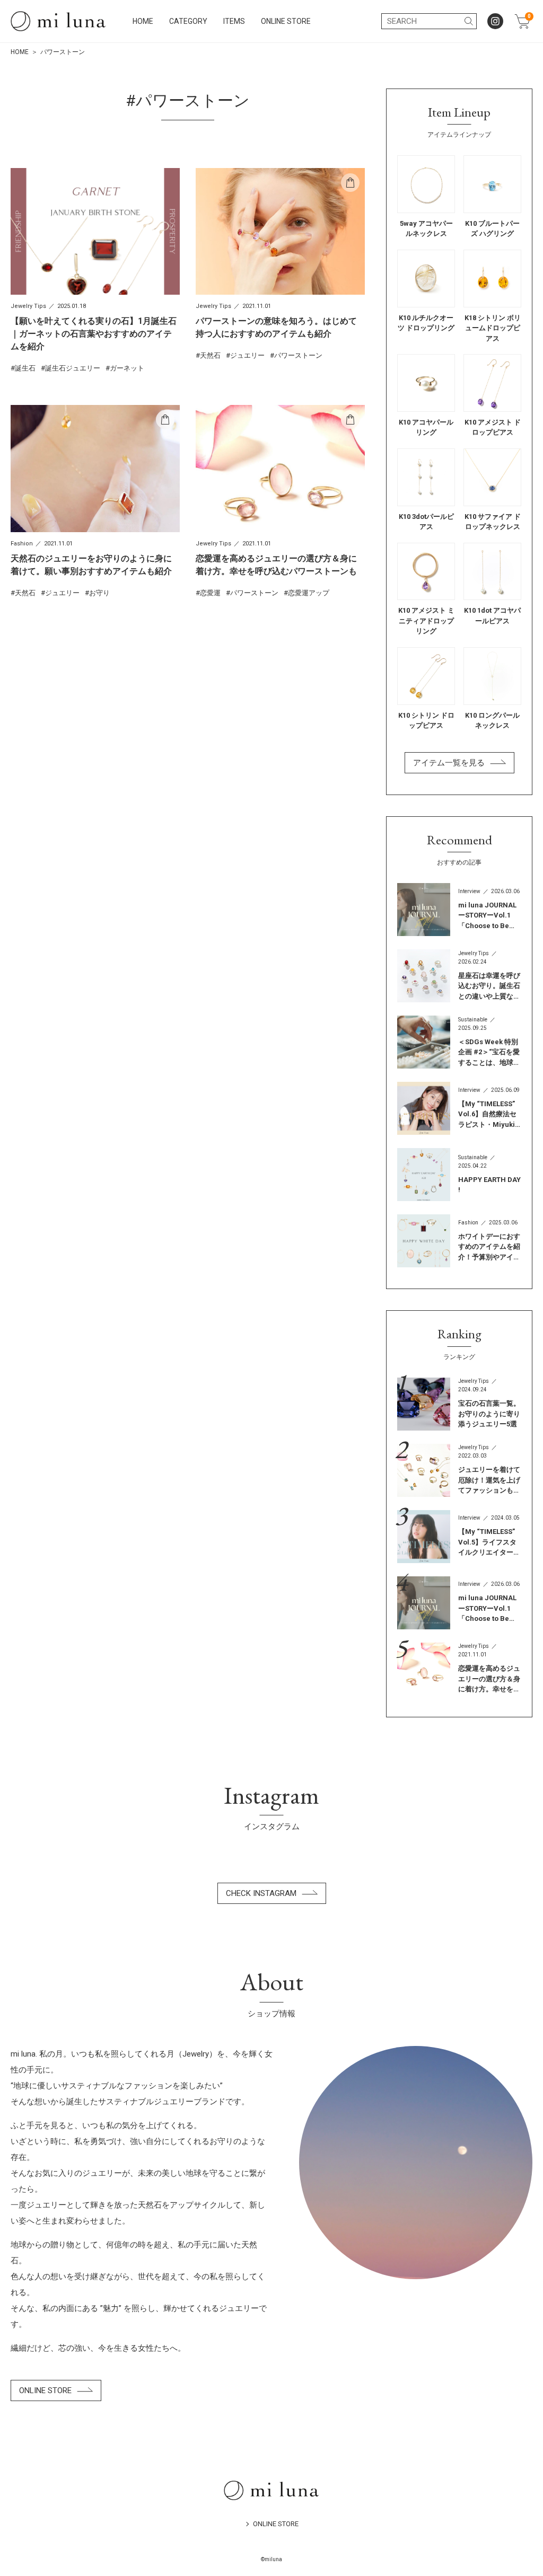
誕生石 (25, 368)
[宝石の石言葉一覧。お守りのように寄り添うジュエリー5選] (459, 1404)
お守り (99, 593)
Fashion (22, 544)
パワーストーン (298, 355)
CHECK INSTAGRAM (261, 1893)
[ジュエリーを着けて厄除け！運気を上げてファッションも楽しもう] (459, 1470)
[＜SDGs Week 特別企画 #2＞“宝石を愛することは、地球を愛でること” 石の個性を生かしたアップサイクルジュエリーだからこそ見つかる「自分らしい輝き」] (459, 1042)
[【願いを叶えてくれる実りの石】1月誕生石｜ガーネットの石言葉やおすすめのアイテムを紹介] (95, 271)
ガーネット (127, 368)
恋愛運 (210, 593)
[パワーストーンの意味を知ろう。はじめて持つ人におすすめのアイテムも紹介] (280, 264)
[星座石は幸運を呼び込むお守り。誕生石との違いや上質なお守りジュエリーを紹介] (459, 976)
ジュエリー (247, 355)
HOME (143, 21)
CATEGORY (188, 21)
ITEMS (234, 21)
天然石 (210, 355)
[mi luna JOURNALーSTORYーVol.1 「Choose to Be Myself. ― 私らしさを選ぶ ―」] (459, 910)
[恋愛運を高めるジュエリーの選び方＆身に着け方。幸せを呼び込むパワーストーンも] (280, 501)
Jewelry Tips (28, 306)
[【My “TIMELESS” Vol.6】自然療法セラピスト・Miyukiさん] (459, 1108)
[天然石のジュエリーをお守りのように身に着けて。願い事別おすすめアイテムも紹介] (95, 501)
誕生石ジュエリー (73, 368)
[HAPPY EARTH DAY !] (459, 1175)
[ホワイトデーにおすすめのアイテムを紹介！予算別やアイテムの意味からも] (459, 1241)
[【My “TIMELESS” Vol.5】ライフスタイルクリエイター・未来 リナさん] (459, 1537)
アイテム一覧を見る (449, 763)
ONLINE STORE (286, 21)
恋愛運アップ (309, 593)
